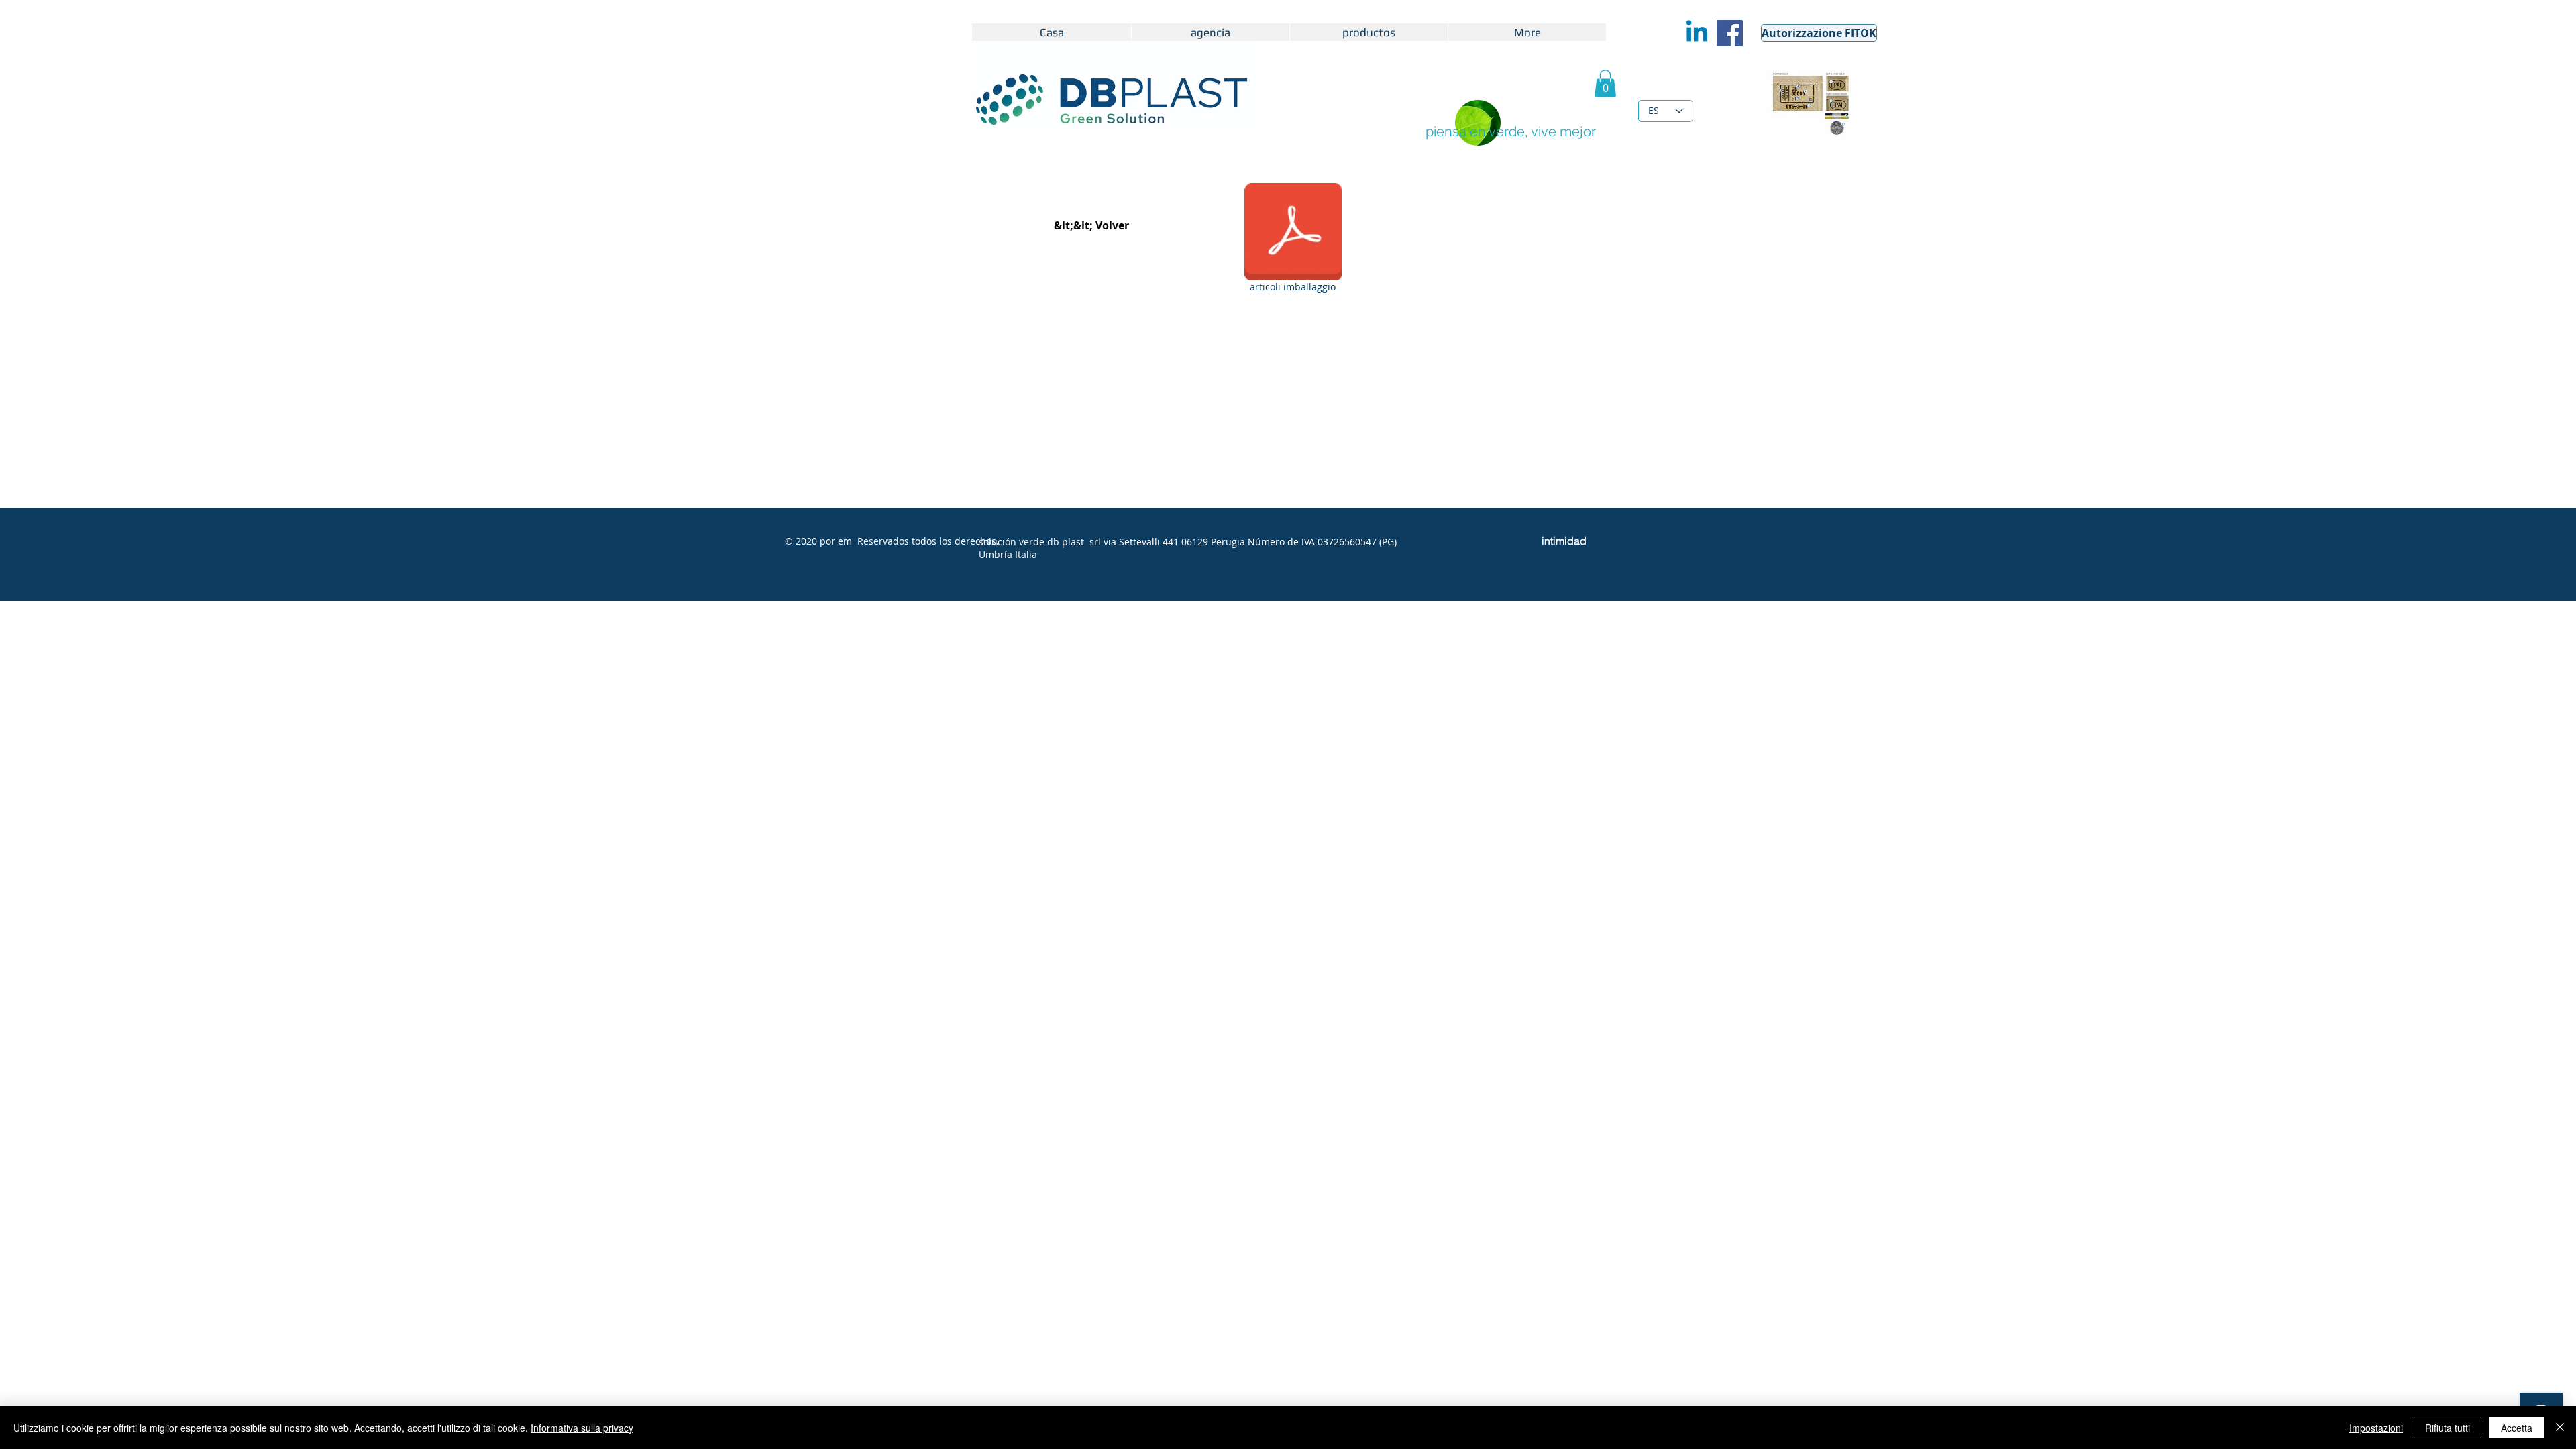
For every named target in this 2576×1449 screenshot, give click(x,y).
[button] (1605, 84)
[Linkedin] (1697, 33)
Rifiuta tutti (2448, 1428)
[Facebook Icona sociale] (1730, 33)
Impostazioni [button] (2376, 1428)
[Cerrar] (2560, 1428)
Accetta (2517, 1428)
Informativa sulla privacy (582, 1428)
